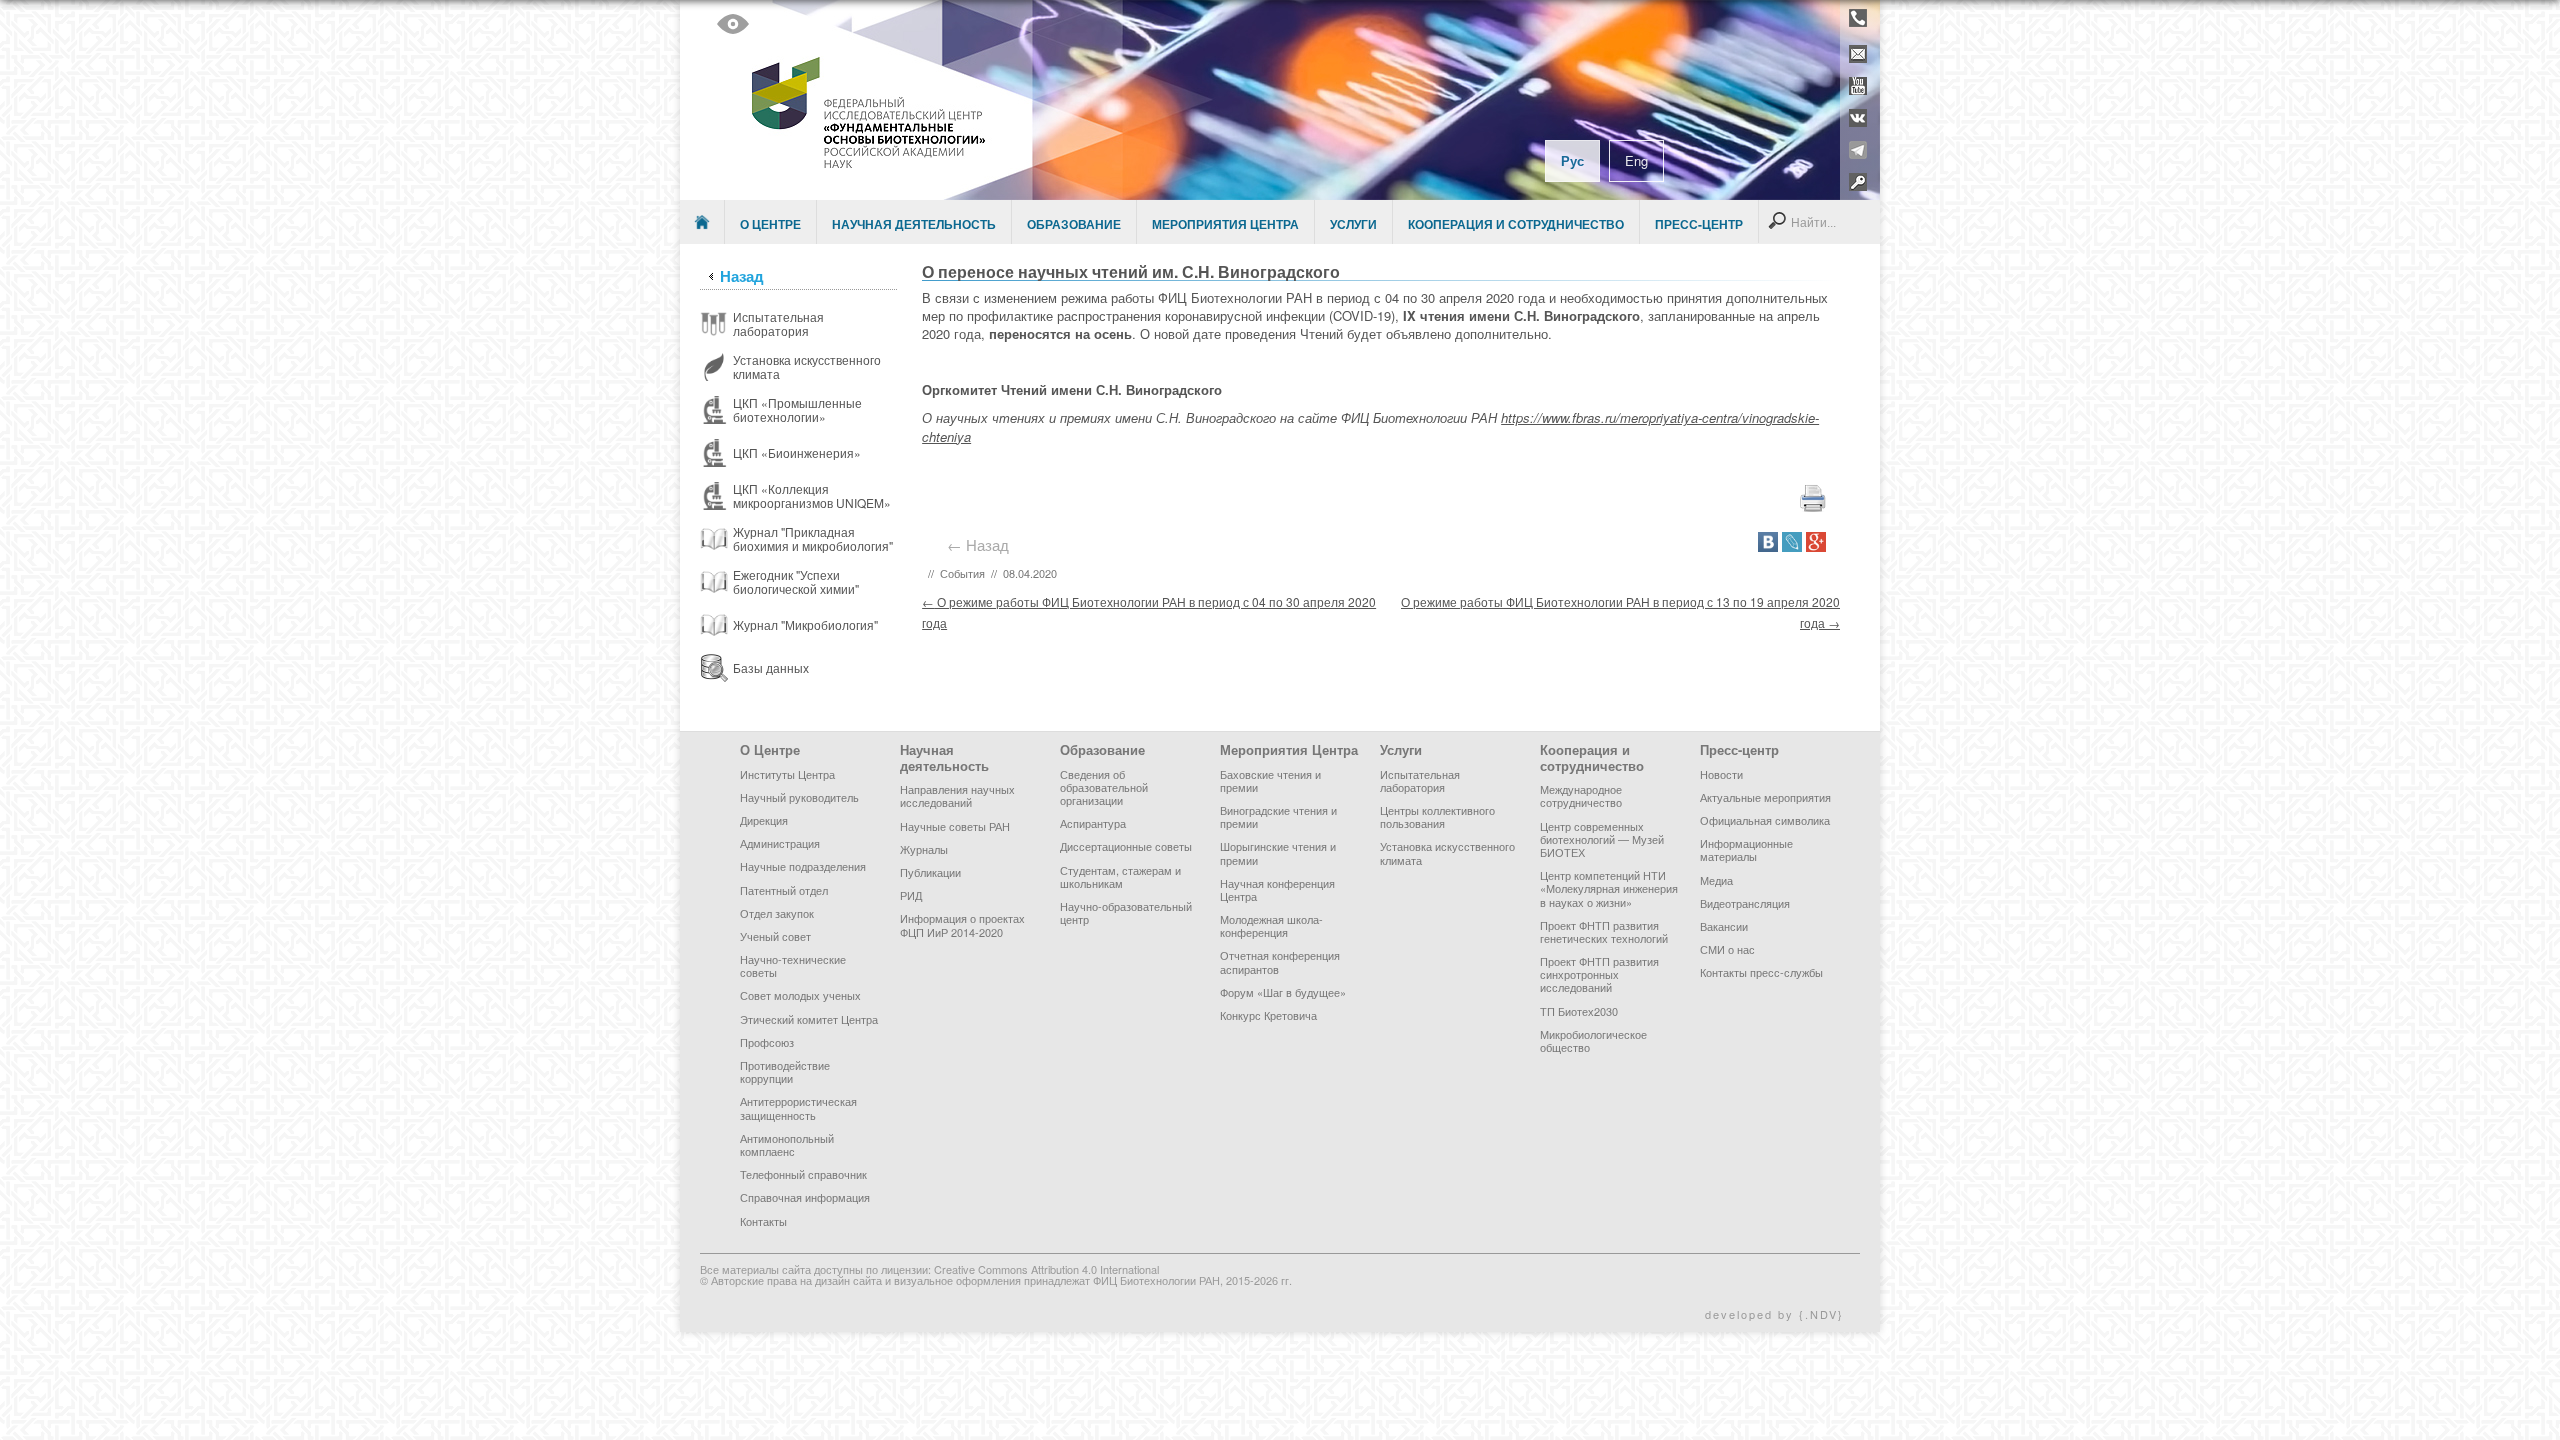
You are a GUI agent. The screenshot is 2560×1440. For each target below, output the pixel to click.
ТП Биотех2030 (1579, 1011)
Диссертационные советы (1126, 846)
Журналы (924, 849)
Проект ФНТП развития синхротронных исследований (1599, 974)
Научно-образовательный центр (1126, 912)
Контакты (763, 1221)
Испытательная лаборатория (1420, 780)
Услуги (1353, 224)
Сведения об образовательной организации (1104, 787)
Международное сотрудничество (1581, 795)
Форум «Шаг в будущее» (1283, 992)
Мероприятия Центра (1225, 224)
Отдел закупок (777, 913)
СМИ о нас (1727, 949)
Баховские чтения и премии (1270, 780)
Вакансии (1724, 926)
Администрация (780, 843)
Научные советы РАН (955, 826)
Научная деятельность (914, 224)
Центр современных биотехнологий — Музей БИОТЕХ (1602, 839)
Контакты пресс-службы (1761, 972)
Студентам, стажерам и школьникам (1120, 876)
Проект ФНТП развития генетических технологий (1604, 931)
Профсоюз (767, 1042)
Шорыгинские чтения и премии (1278, 852)
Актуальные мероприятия (1765, 797)
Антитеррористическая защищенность (798, 1107)
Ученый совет (775, 936)
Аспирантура (1093, 823)
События (962, 573)
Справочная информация (805, 1197)
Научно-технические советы (793, 965)
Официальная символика (1765, 820)
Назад (742, 276)
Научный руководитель (799, 797)
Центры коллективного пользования (1437, 816)
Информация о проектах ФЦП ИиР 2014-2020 (962, 924)
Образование (1074, 224)
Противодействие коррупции (785, 1071)
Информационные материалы (1746, 849)
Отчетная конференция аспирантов (1280, 961)
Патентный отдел (784, 890)
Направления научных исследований (957, 795)
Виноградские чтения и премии (1278, 816)
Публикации (930, 872)
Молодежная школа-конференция (1271, 925)
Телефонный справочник (803, 1174)
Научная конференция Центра (1277, 889)
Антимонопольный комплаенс (787, 1144)
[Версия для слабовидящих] (733, 24)
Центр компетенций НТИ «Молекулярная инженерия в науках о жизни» (1609, 888)
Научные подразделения (803, 866)
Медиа (1716, 880)
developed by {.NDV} (1774, 1314)
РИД (911, 895)
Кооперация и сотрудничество (1516, 224)
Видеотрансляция (1745, 903)
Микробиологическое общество (1593, 1040)
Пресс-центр (1699, 224)
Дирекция (764, 820)
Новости (1721, 774)
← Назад (982, 544)
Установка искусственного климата (1447, 852)
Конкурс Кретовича (1268, 1015)
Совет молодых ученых (800, 995)
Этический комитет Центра (809, 1019)
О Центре (770, 224)
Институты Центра (787, 774)
